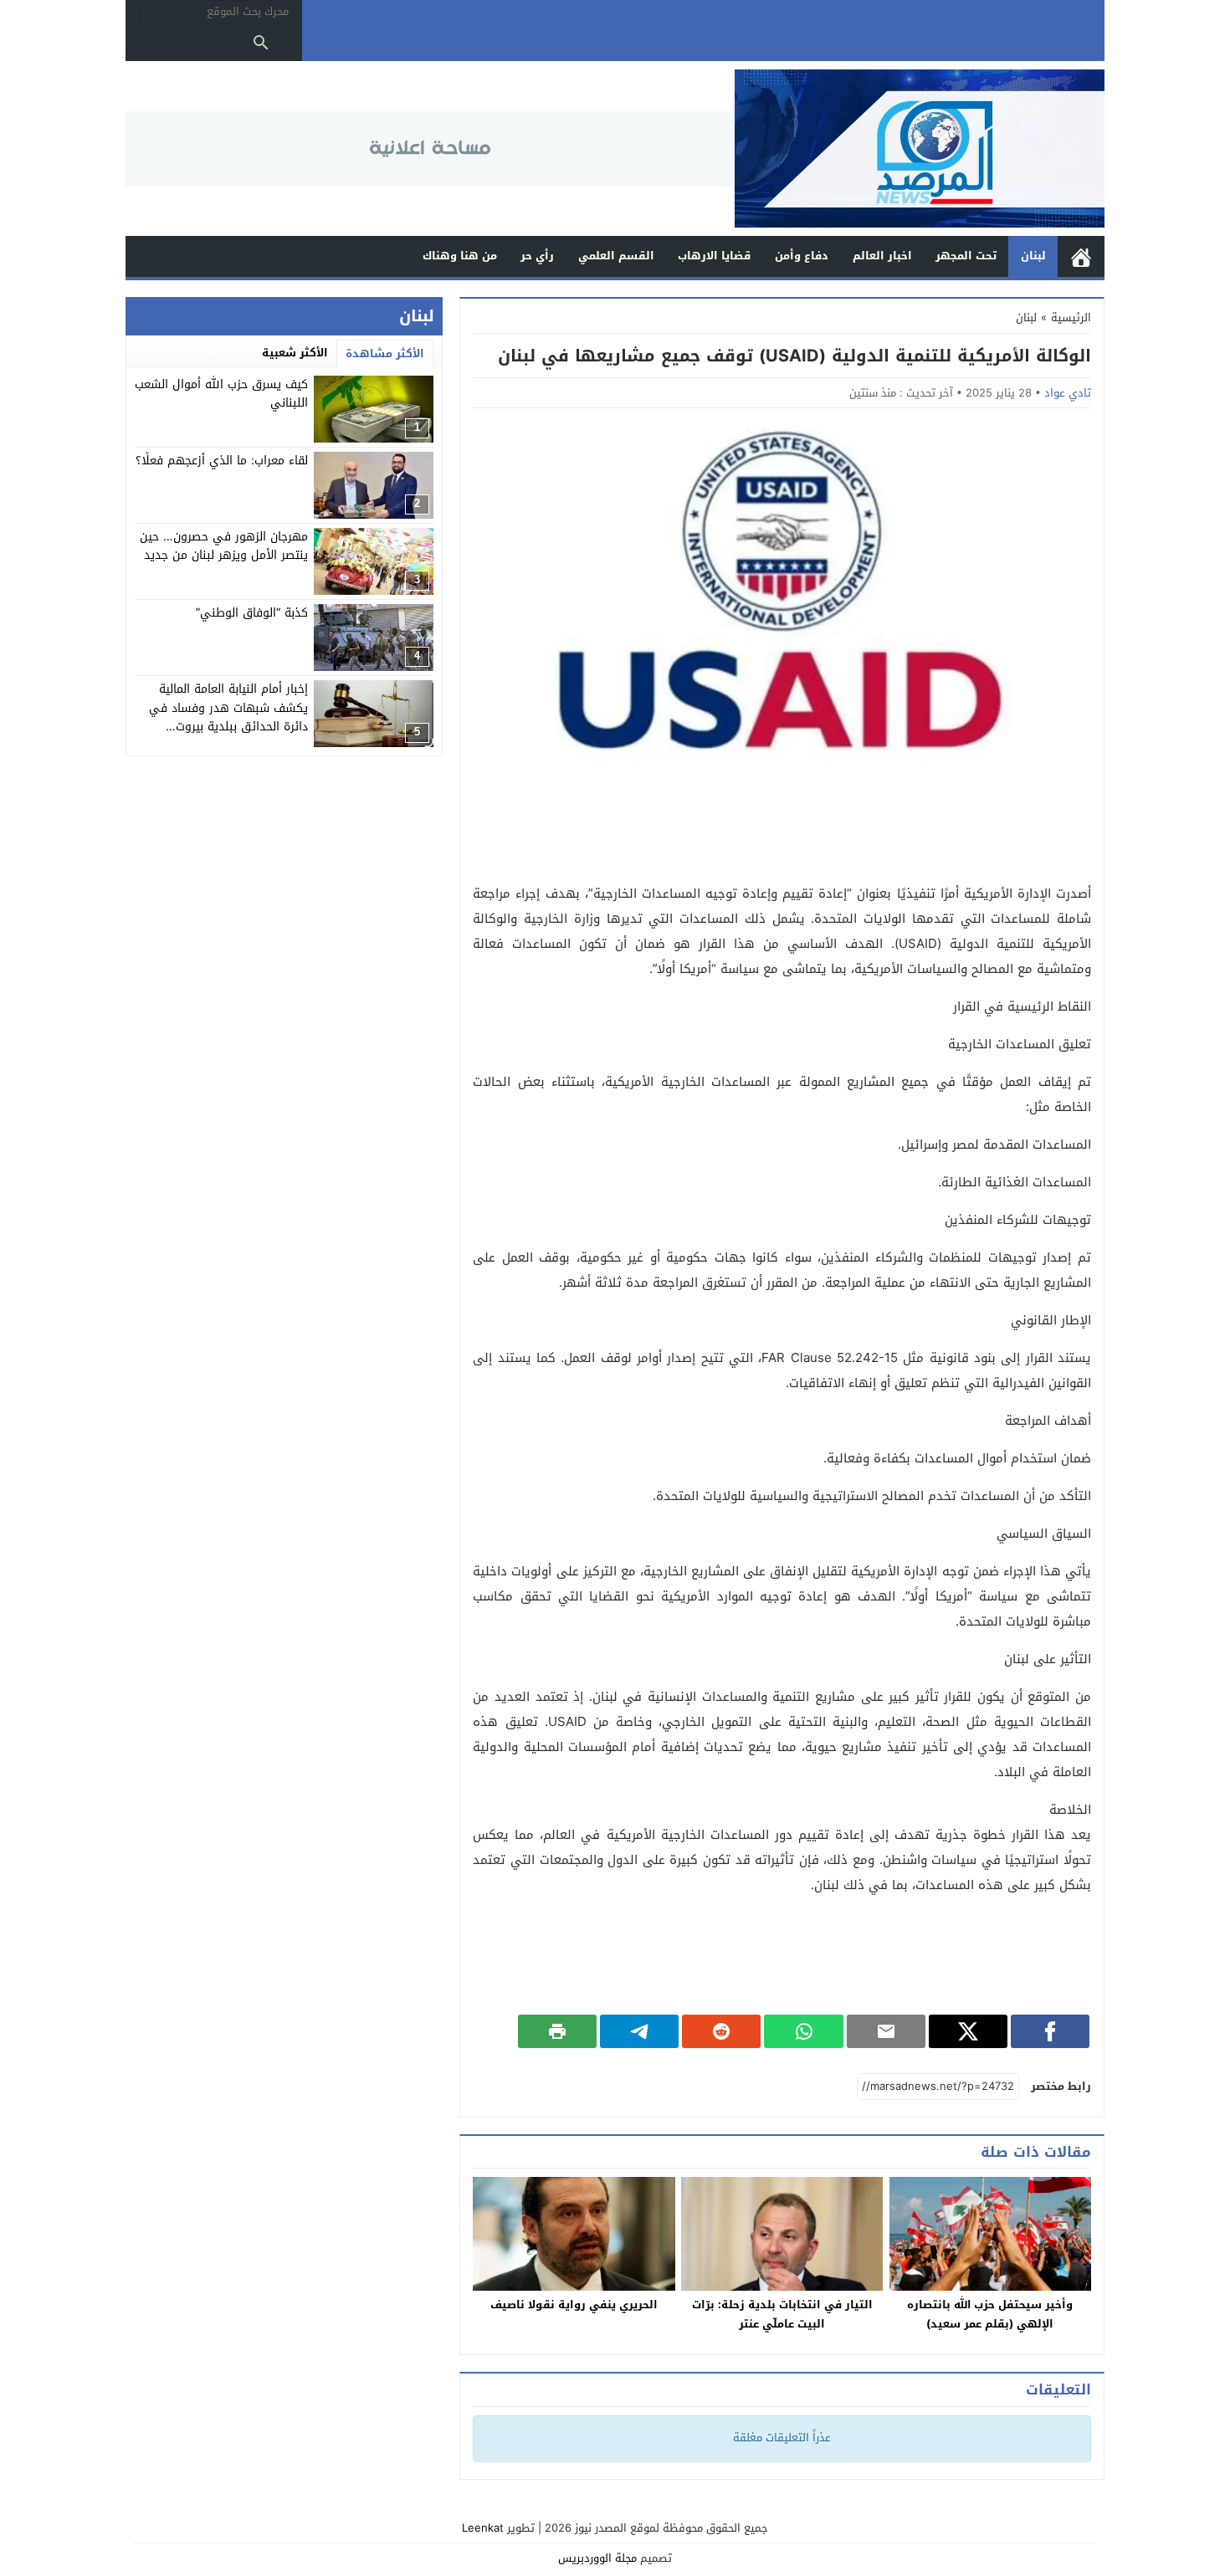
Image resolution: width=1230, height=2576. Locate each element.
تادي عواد (1068, 393)
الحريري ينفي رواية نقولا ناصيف (574, 2305)
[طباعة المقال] (557, 2031)
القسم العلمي (616, 256)
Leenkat (483, 2528)
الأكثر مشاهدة (385, 353)
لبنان (1033, 256)
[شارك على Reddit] (721, 2031)
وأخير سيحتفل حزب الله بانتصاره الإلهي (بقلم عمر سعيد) (990, 2314)
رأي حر (537, 256)
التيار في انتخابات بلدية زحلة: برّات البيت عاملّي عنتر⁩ (782, 2314)
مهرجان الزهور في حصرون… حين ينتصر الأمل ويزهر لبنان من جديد (224, 546)
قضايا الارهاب (714, 256)
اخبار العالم (882, 256)
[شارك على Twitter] (968, 2031)
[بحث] (261, 43)
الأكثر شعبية (295, 353)
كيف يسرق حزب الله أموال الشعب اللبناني (221, 394)
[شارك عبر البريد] (886, 2031)
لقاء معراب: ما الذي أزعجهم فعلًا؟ (222, 461)
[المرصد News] (920, 149)
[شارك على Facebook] (1050, 2031)
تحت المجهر (966, 256)
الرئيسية (1081, 256)
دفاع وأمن (802, 256)
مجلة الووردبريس (597, 2558)
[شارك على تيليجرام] (639, 2031)
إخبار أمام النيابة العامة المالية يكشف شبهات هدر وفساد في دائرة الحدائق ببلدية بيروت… (228, 708)
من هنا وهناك (460, 256)
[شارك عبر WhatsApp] (803, 2031)
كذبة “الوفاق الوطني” (252, 613)
